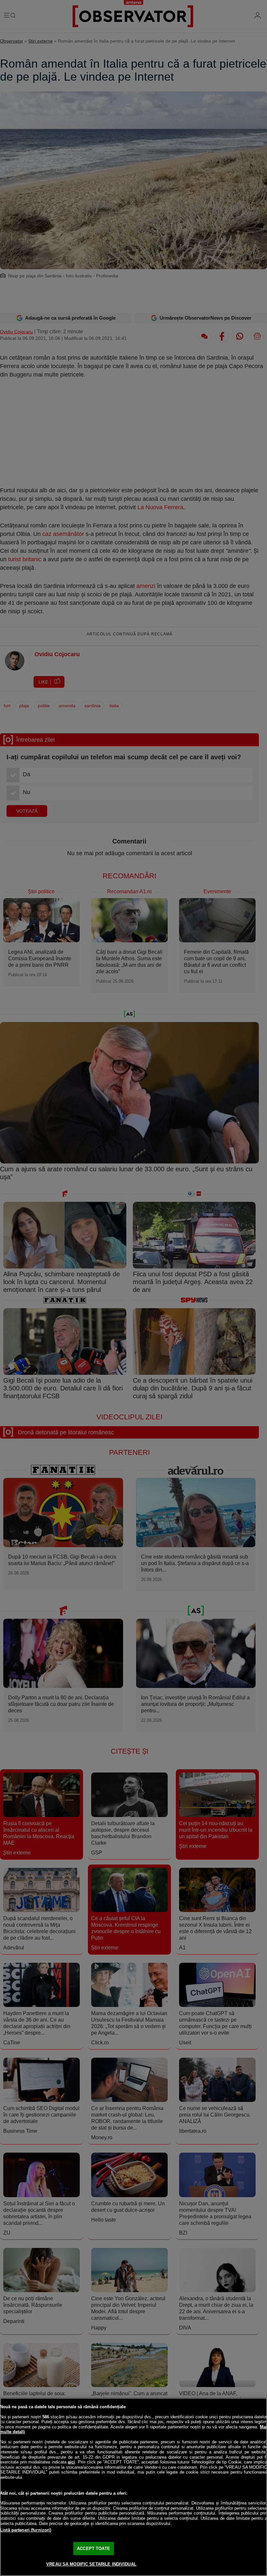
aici (71, 2462)
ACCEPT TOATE (93, 2549)
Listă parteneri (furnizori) (26, 2530)
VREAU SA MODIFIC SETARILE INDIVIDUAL (91, 2564)
